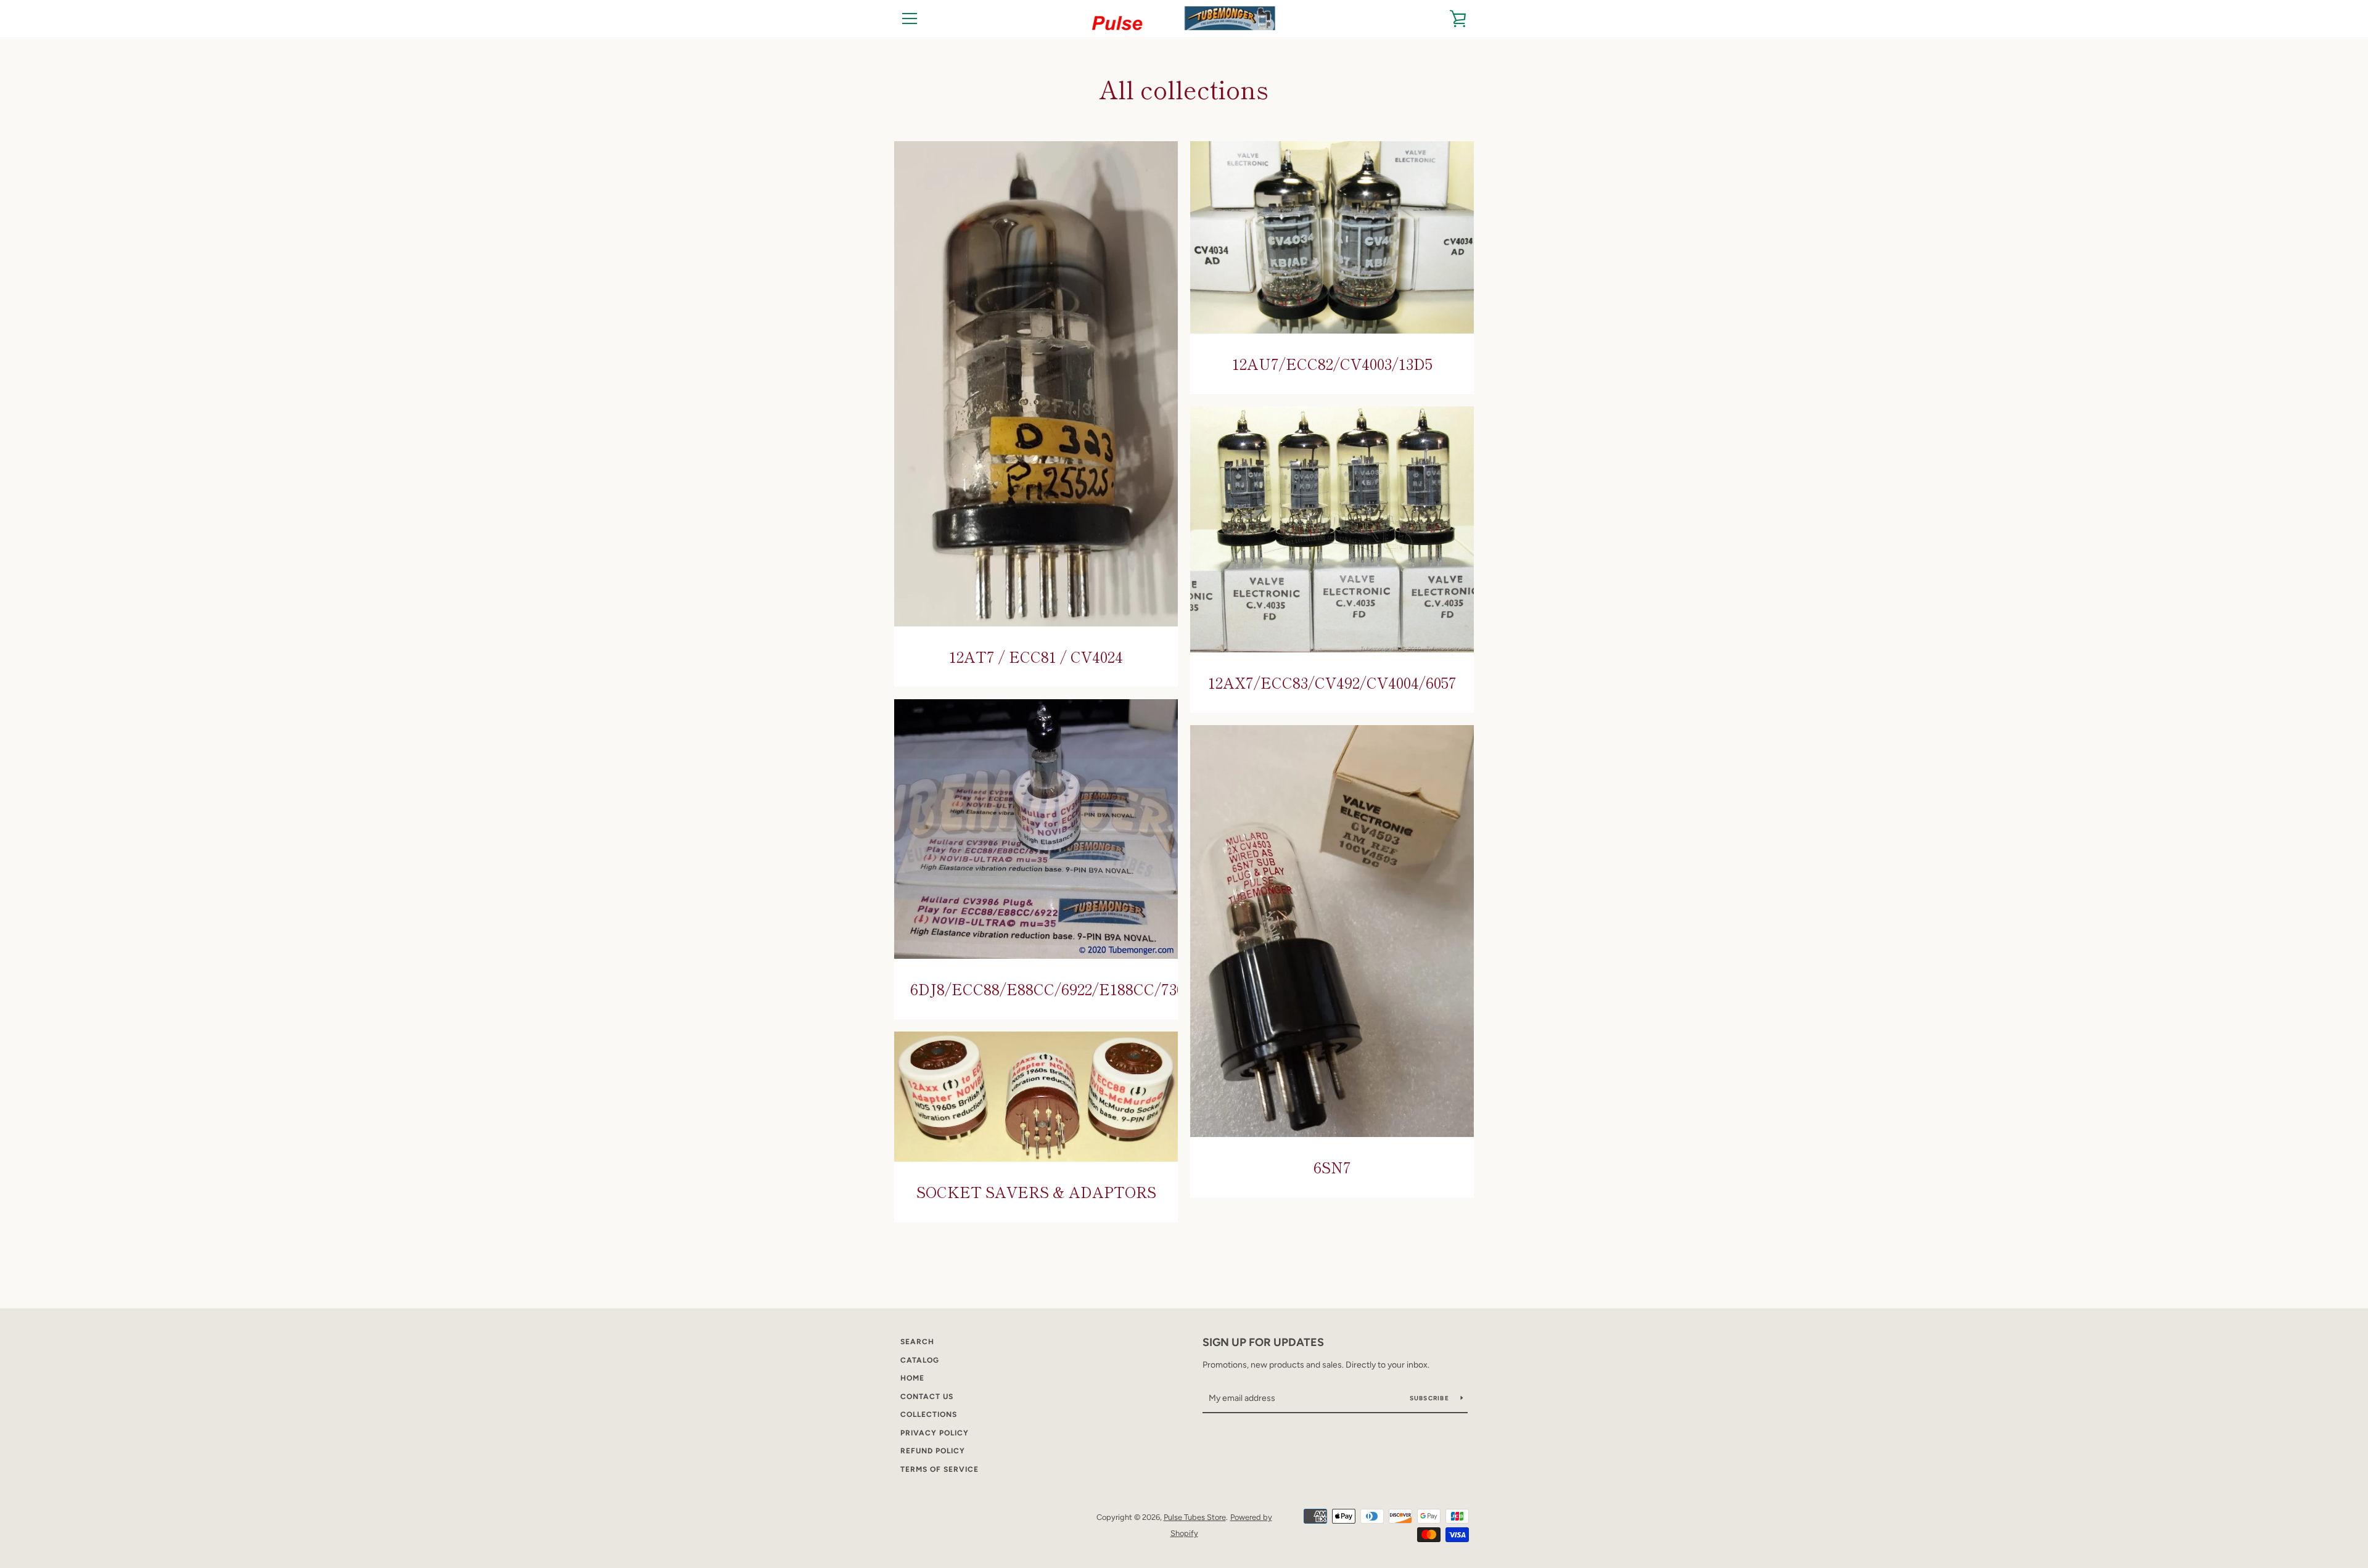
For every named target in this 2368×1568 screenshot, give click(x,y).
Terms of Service (939, 1469)
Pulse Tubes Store (1195, 1517)
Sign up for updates (1263, 1342)
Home (912, 1378)
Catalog (920, 1360)
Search (917, 1342)
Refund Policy (933, 1451)
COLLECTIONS (929, 1414)
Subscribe (1431, 1398)
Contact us (927, 1397)
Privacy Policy (935, 1433)
